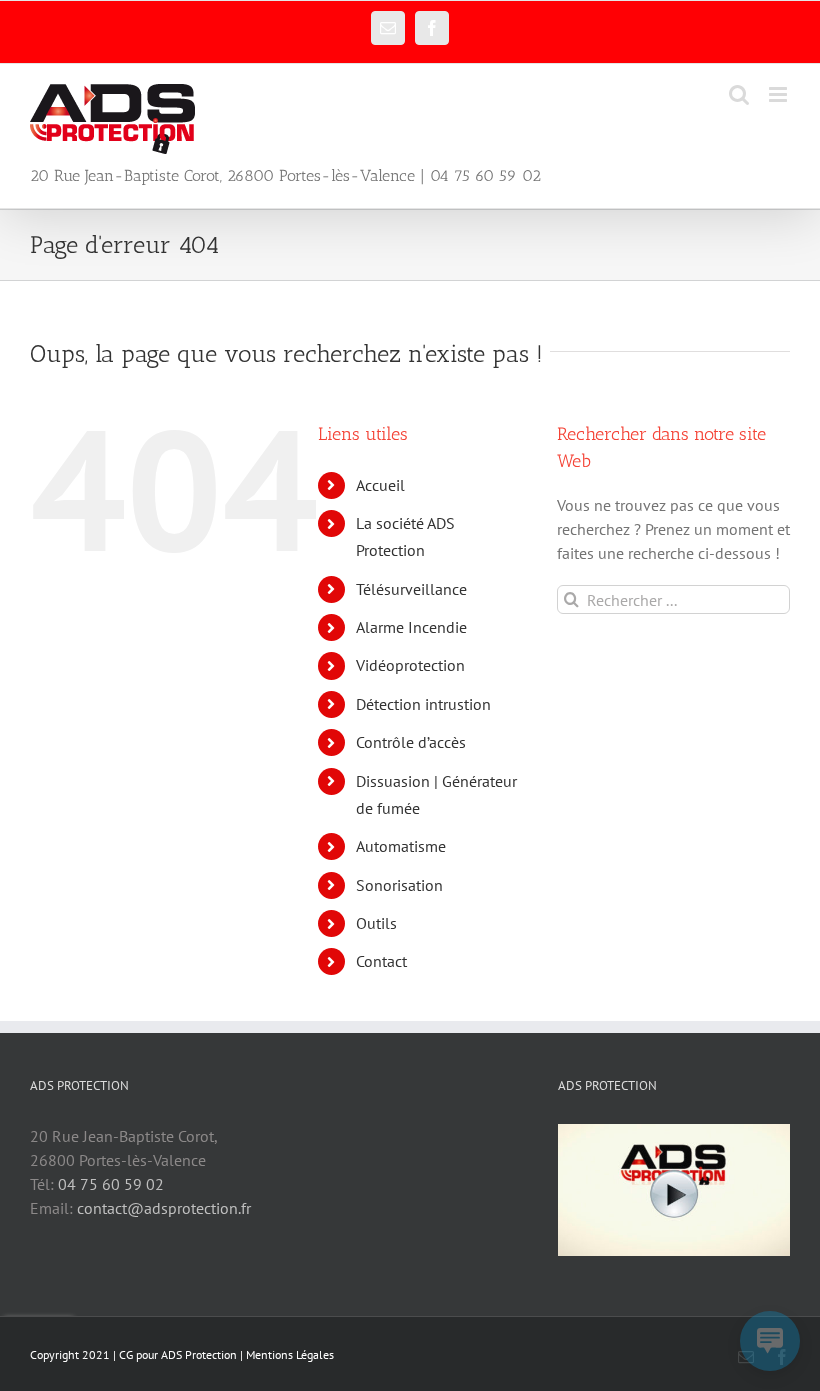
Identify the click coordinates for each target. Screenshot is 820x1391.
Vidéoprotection (410, 665)
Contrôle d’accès (411, 742)
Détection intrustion (423, 704)
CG (126, 1354)
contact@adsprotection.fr (164, 1208)
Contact (381, 961)
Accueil (380, 485)
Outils (376, 923)
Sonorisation (399, 885)
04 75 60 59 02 (111, 1184)
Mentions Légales (290, 1354)
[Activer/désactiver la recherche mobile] (739, 94)
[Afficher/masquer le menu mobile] (779, 94)
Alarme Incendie (411, 627)
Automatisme (401, 846)
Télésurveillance (411, 589)
